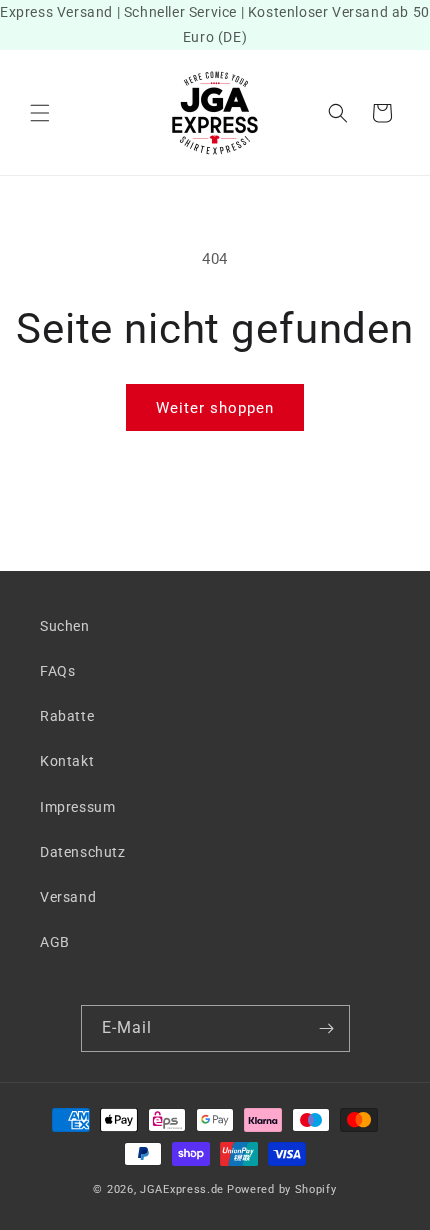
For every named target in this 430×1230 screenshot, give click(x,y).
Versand (68, 897)
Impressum (77, 807)
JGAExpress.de (182, 1189)
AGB (55, 942)
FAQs (57, 671)
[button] (40, 113)
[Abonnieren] (327, 1028)
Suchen (65, 626)
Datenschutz (83, 852)
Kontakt (67, 761)
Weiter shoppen (215, 408)
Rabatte (67, 716)
